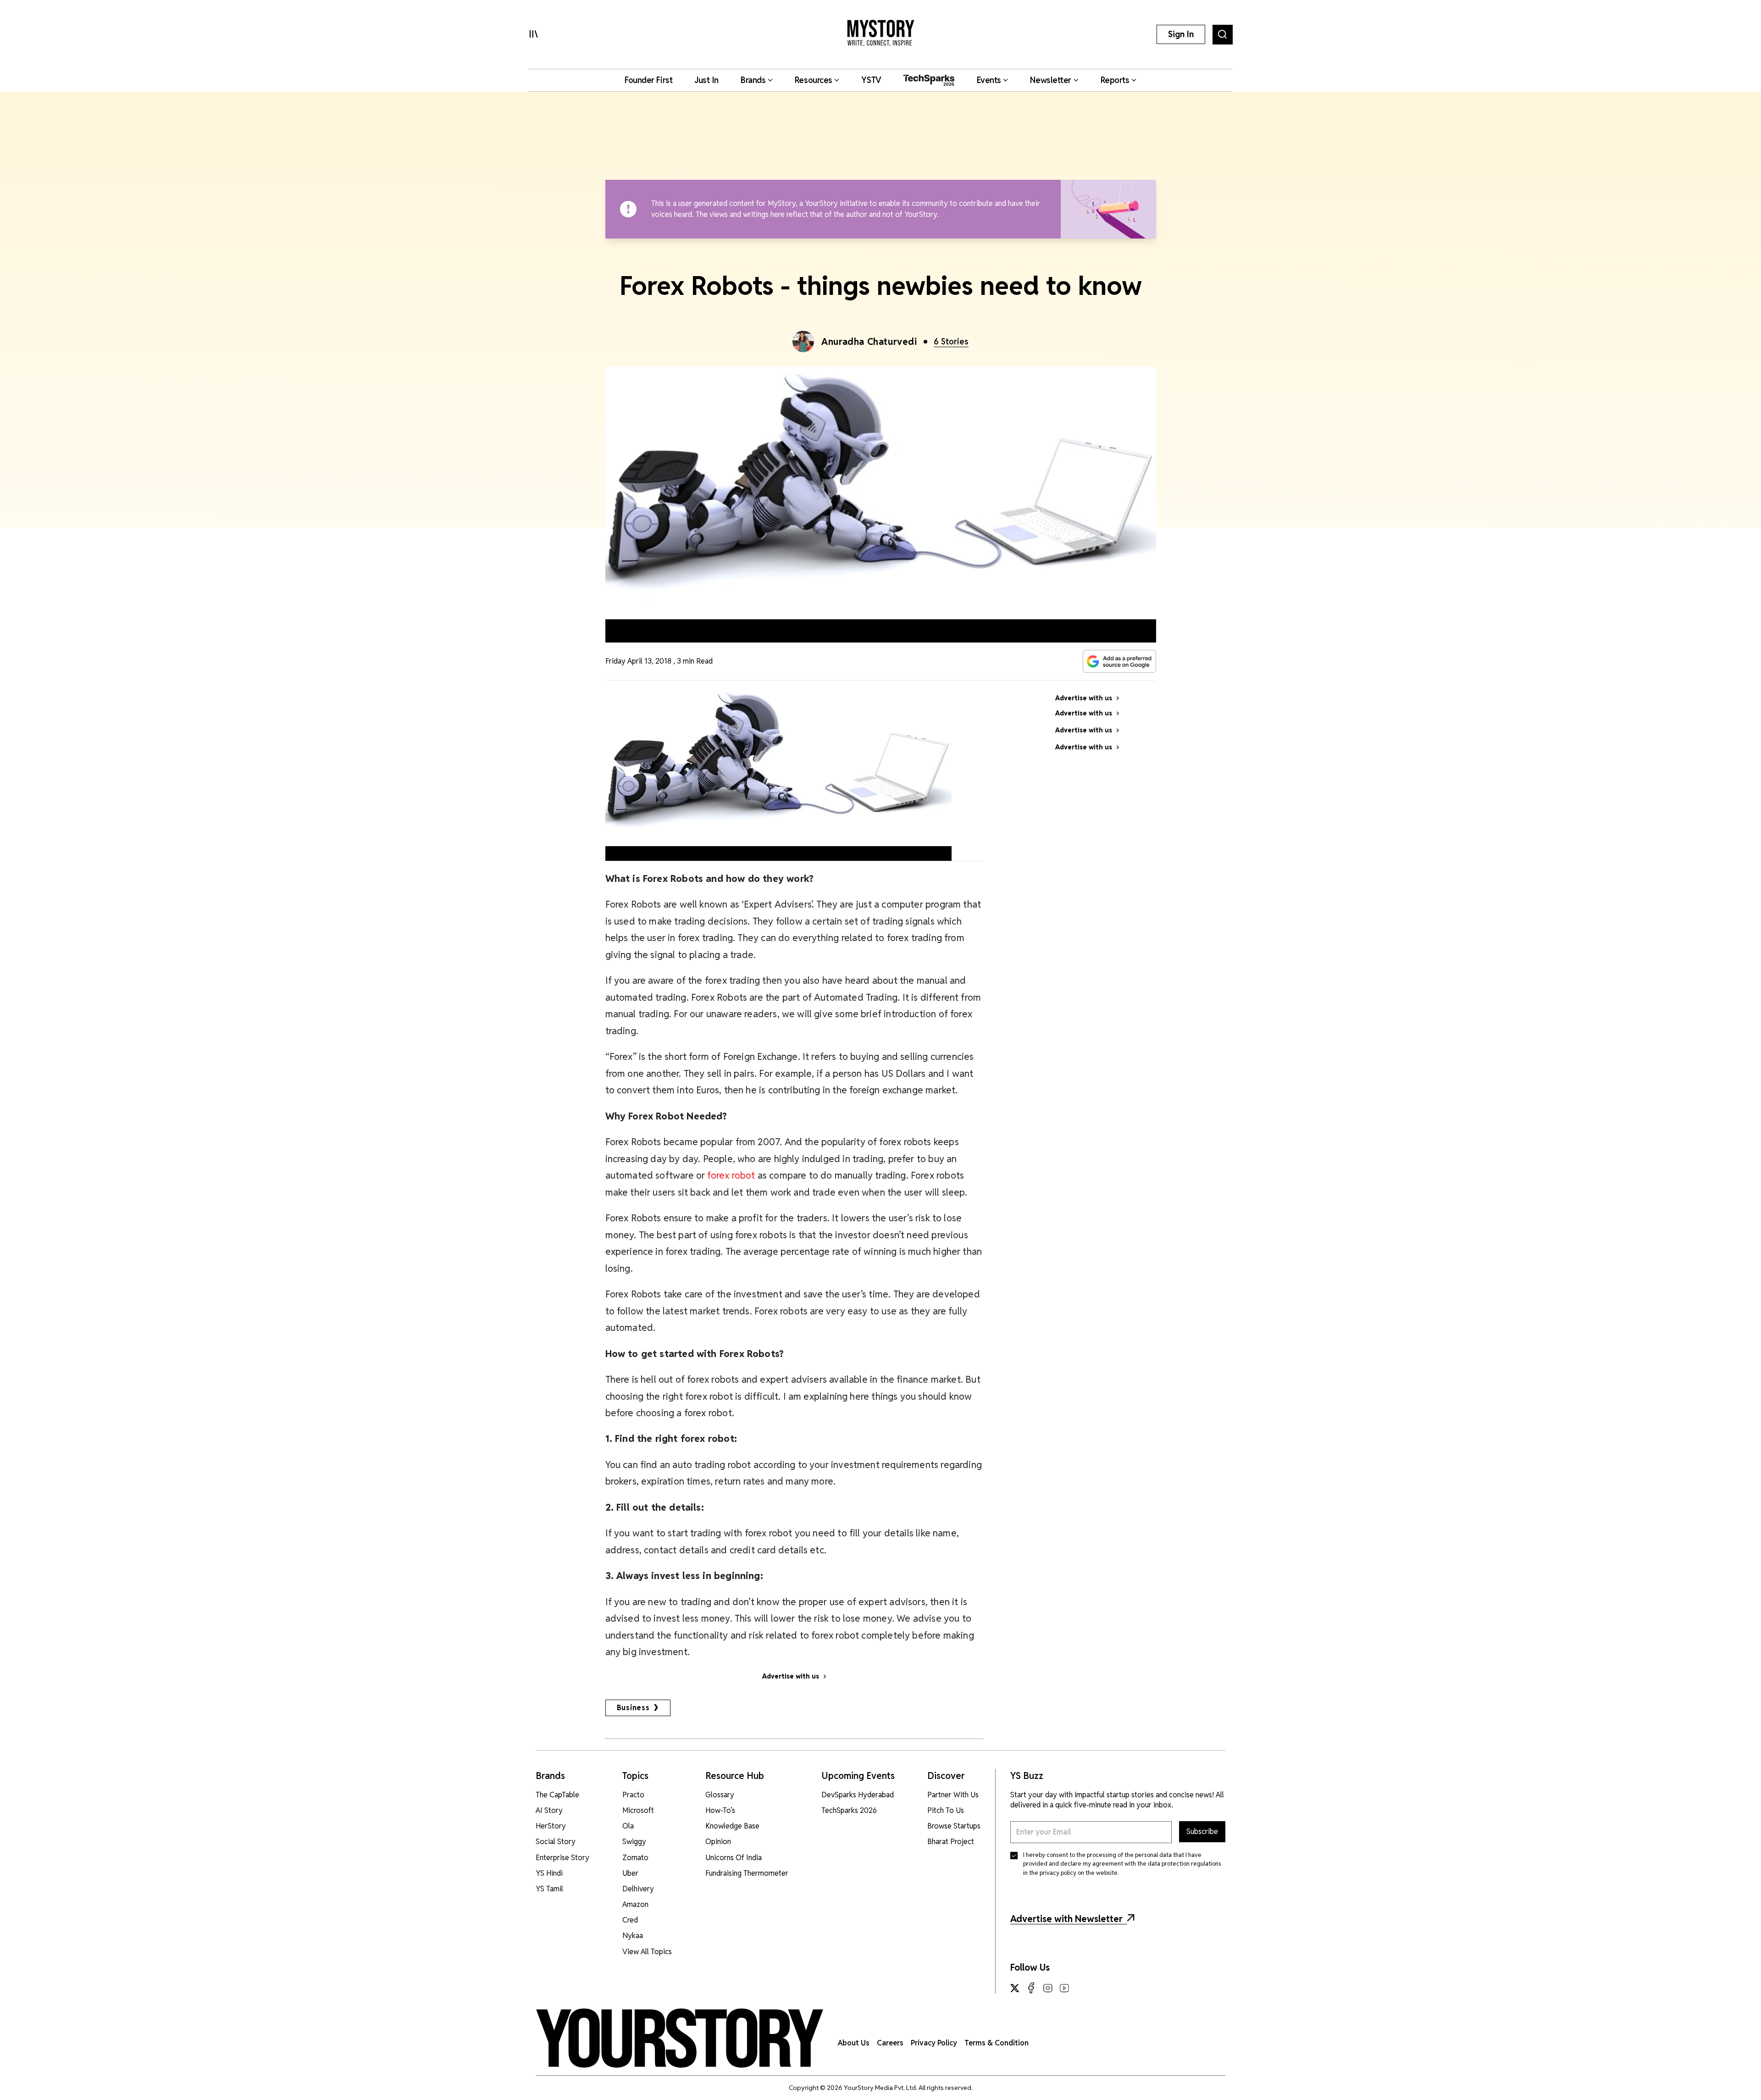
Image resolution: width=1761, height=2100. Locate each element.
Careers (890, 2043)
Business (633, 1708)
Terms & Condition (997, 2043)
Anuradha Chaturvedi (869, 342)
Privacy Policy (934, 2043)
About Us (854, 2043)
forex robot (731, 1175)
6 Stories (951, 341)
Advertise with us (791, 1676)
